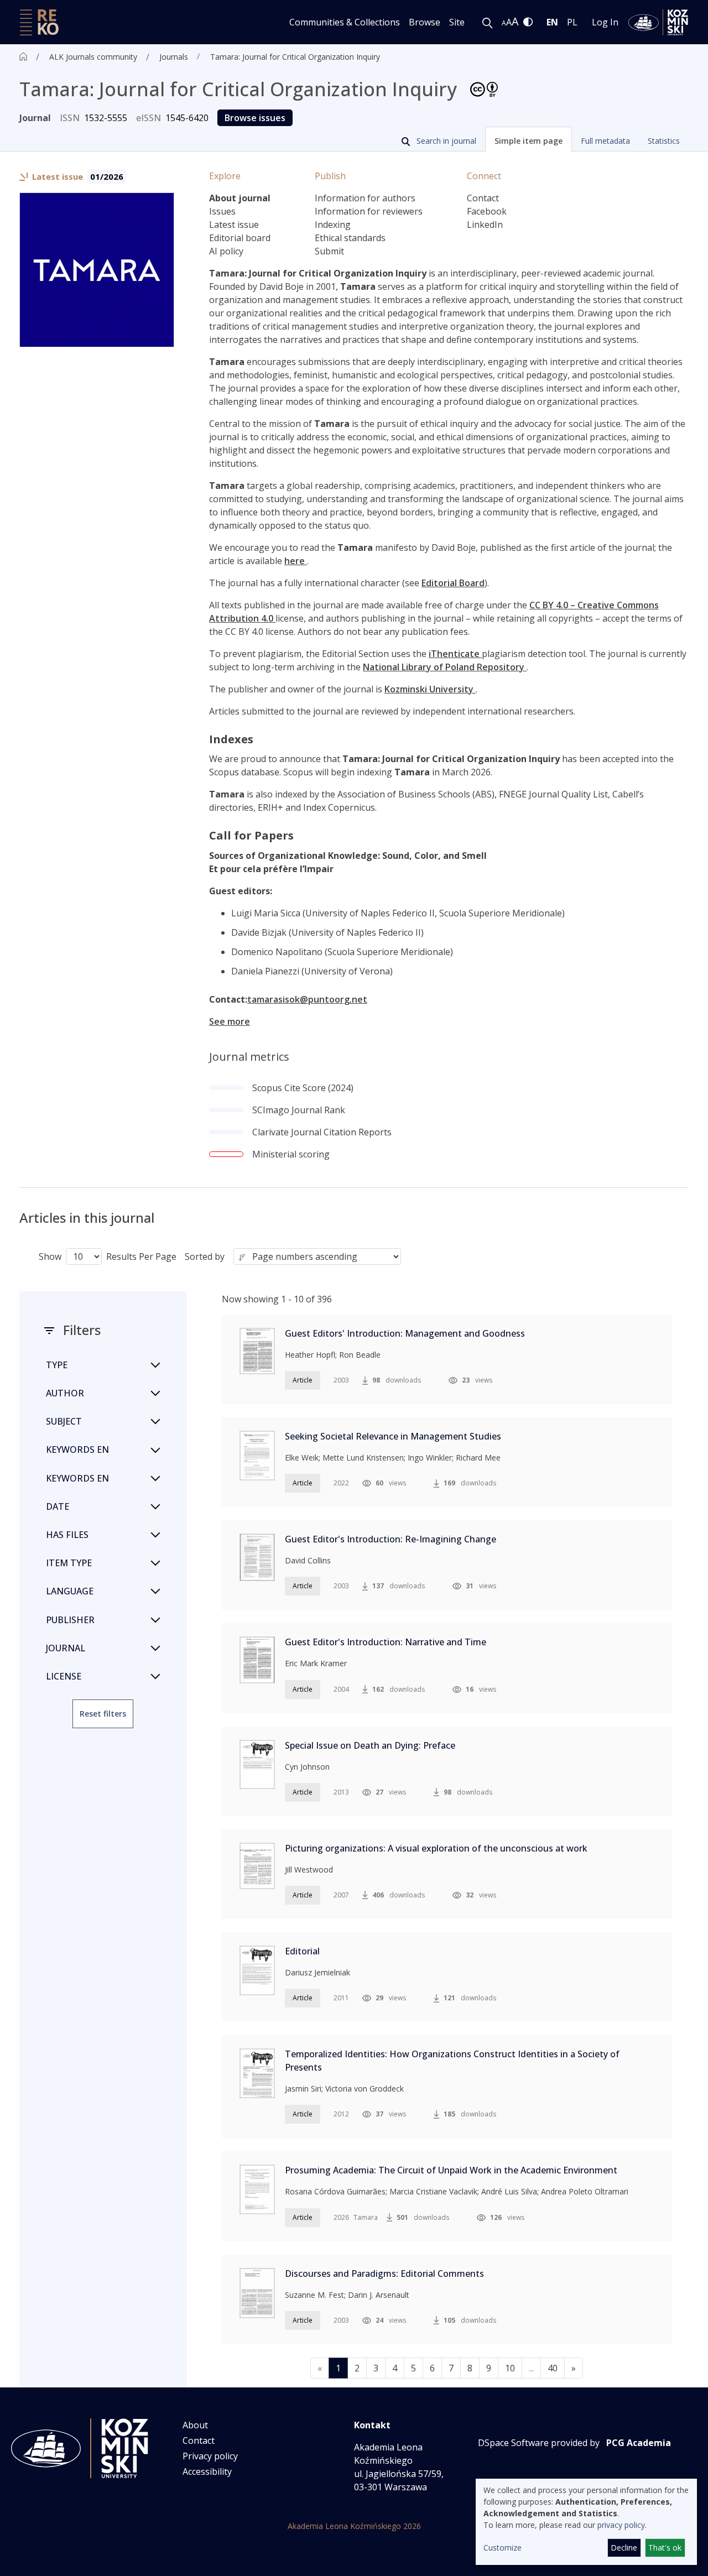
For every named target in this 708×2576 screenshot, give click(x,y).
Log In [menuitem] (605, 22)
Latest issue (234, 225)
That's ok (665, 2548)
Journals (174, 57)
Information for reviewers (369, 211)
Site (457, 22)
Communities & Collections (345, 22)
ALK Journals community (93, 57)
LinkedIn (485, 225)
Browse (425, 22)
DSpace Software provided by (539, 2443)
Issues (222, 211)
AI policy (226, 251)
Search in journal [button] (445, 141)
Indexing (333, 225)
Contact (483, 198)
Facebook (487, 211)
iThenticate (455, 654)
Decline (624, 2548)
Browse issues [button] (255, 118)
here (296, 561)
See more (230, 1021)
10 (510, 2368)
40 (553, 2368)
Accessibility (207, 2471)
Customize (503, 2548)
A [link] (504, 23)
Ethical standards (350, 238)
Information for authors (365, 198)
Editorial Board (453, 583)
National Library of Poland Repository (445, 667)
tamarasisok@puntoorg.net (307, 999)
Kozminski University (430, 689)
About (195, 2425)
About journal (240, 198)
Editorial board (240, 238)
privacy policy (621, 2525)
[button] (529, 139)
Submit (329, 251)
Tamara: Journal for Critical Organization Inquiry (295, 57)
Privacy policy (210, 2456)
